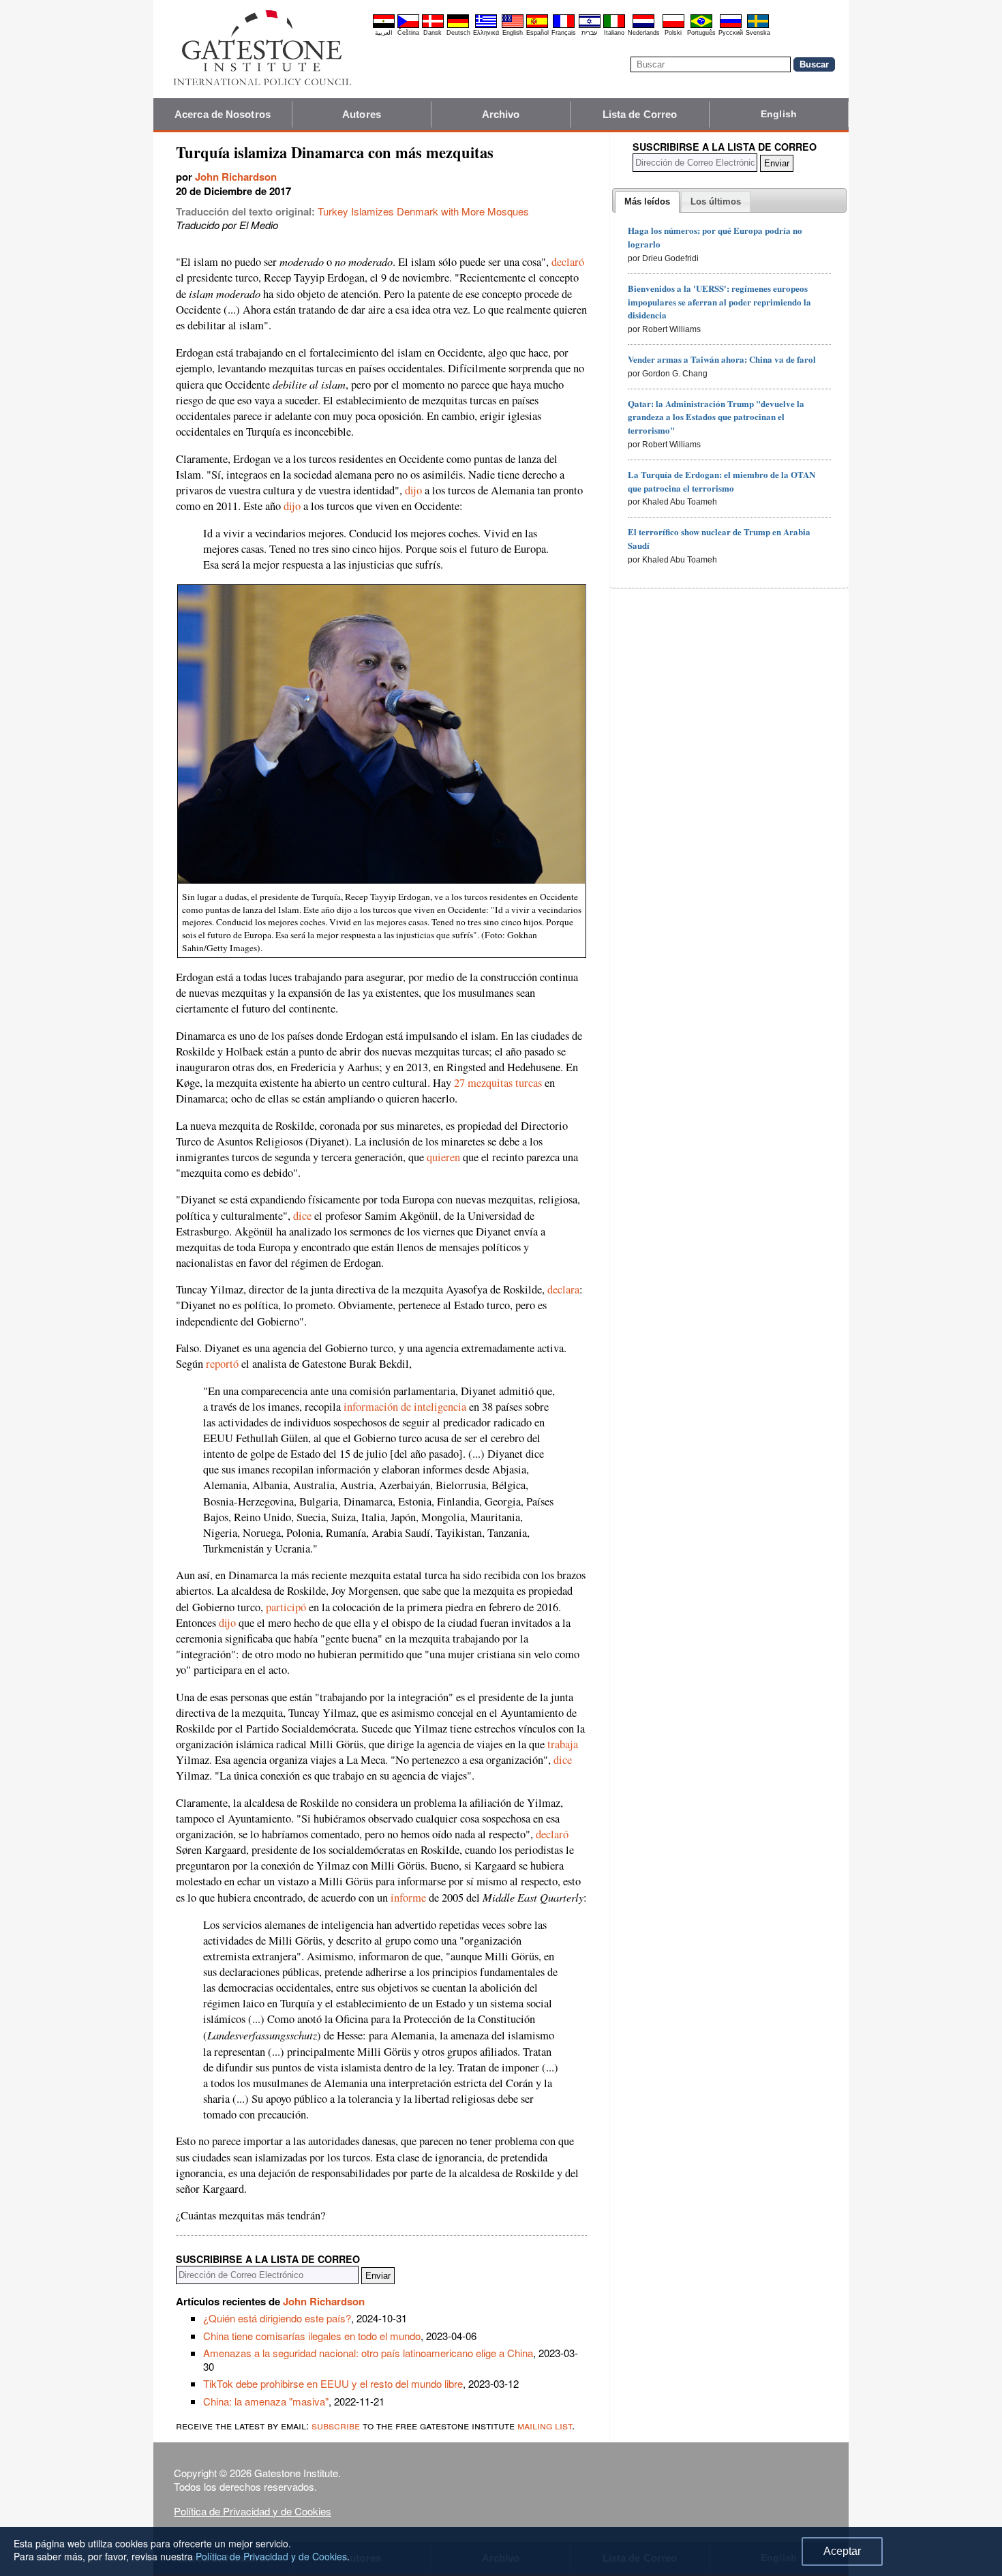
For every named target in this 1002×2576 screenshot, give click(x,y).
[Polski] (673, 26)
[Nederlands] (643, 26)
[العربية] (384, 26)
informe (408, 1898)
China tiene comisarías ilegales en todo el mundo (312, 2336)
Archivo (501, 114)
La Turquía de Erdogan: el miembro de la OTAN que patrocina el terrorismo (722, 481)
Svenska (758, 33)
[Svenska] (758, 26)
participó (286, 1607)
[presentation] (647, 202)
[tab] (647, 202)
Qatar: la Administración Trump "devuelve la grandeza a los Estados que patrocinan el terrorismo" (716, 417)
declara (563, 1289)
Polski (673, 33)
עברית (589, 33)
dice (302, 1216)
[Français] (564, 26)
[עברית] (590, 26)
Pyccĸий (731, 33)
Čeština (408, 33)
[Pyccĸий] (731, 26)
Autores (362, 114)
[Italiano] (614, 26)
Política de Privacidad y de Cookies (253, 2511)
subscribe (336, 2425)
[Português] (701, 26)
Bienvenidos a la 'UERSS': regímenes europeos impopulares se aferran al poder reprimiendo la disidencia (719, 302)
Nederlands (644, 33)
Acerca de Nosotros (223, 114)
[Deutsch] (458, 26)
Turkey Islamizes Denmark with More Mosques (423, 211)
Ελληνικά (486, 33)
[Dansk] (433, 26)
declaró (568, 262)
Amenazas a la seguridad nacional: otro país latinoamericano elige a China (368, 2353)
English (513, 33)
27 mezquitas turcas (498, 1083)
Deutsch (458, 33)
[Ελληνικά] (486, 26)
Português (701, 33)
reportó (222, 1364)
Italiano (614, 33)
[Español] (537, 26)
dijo (413, 490)
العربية (384, 33)
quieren (443, 1157)
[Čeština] (408, 26)
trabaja (563, 1744)
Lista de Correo (640, 114)
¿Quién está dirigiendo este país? (277, 2318)
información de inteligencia (405, 1407)
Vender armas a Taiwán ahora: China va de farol (722, 359)
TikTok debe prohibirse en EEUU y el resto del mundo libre (333, 2383)
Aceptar (842, 2551)
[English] (513, 26)
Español (537, 33)
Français (564, 33)
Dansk (432, 33)
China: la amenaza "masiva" (266, 2401)
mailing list (545, 2425)
